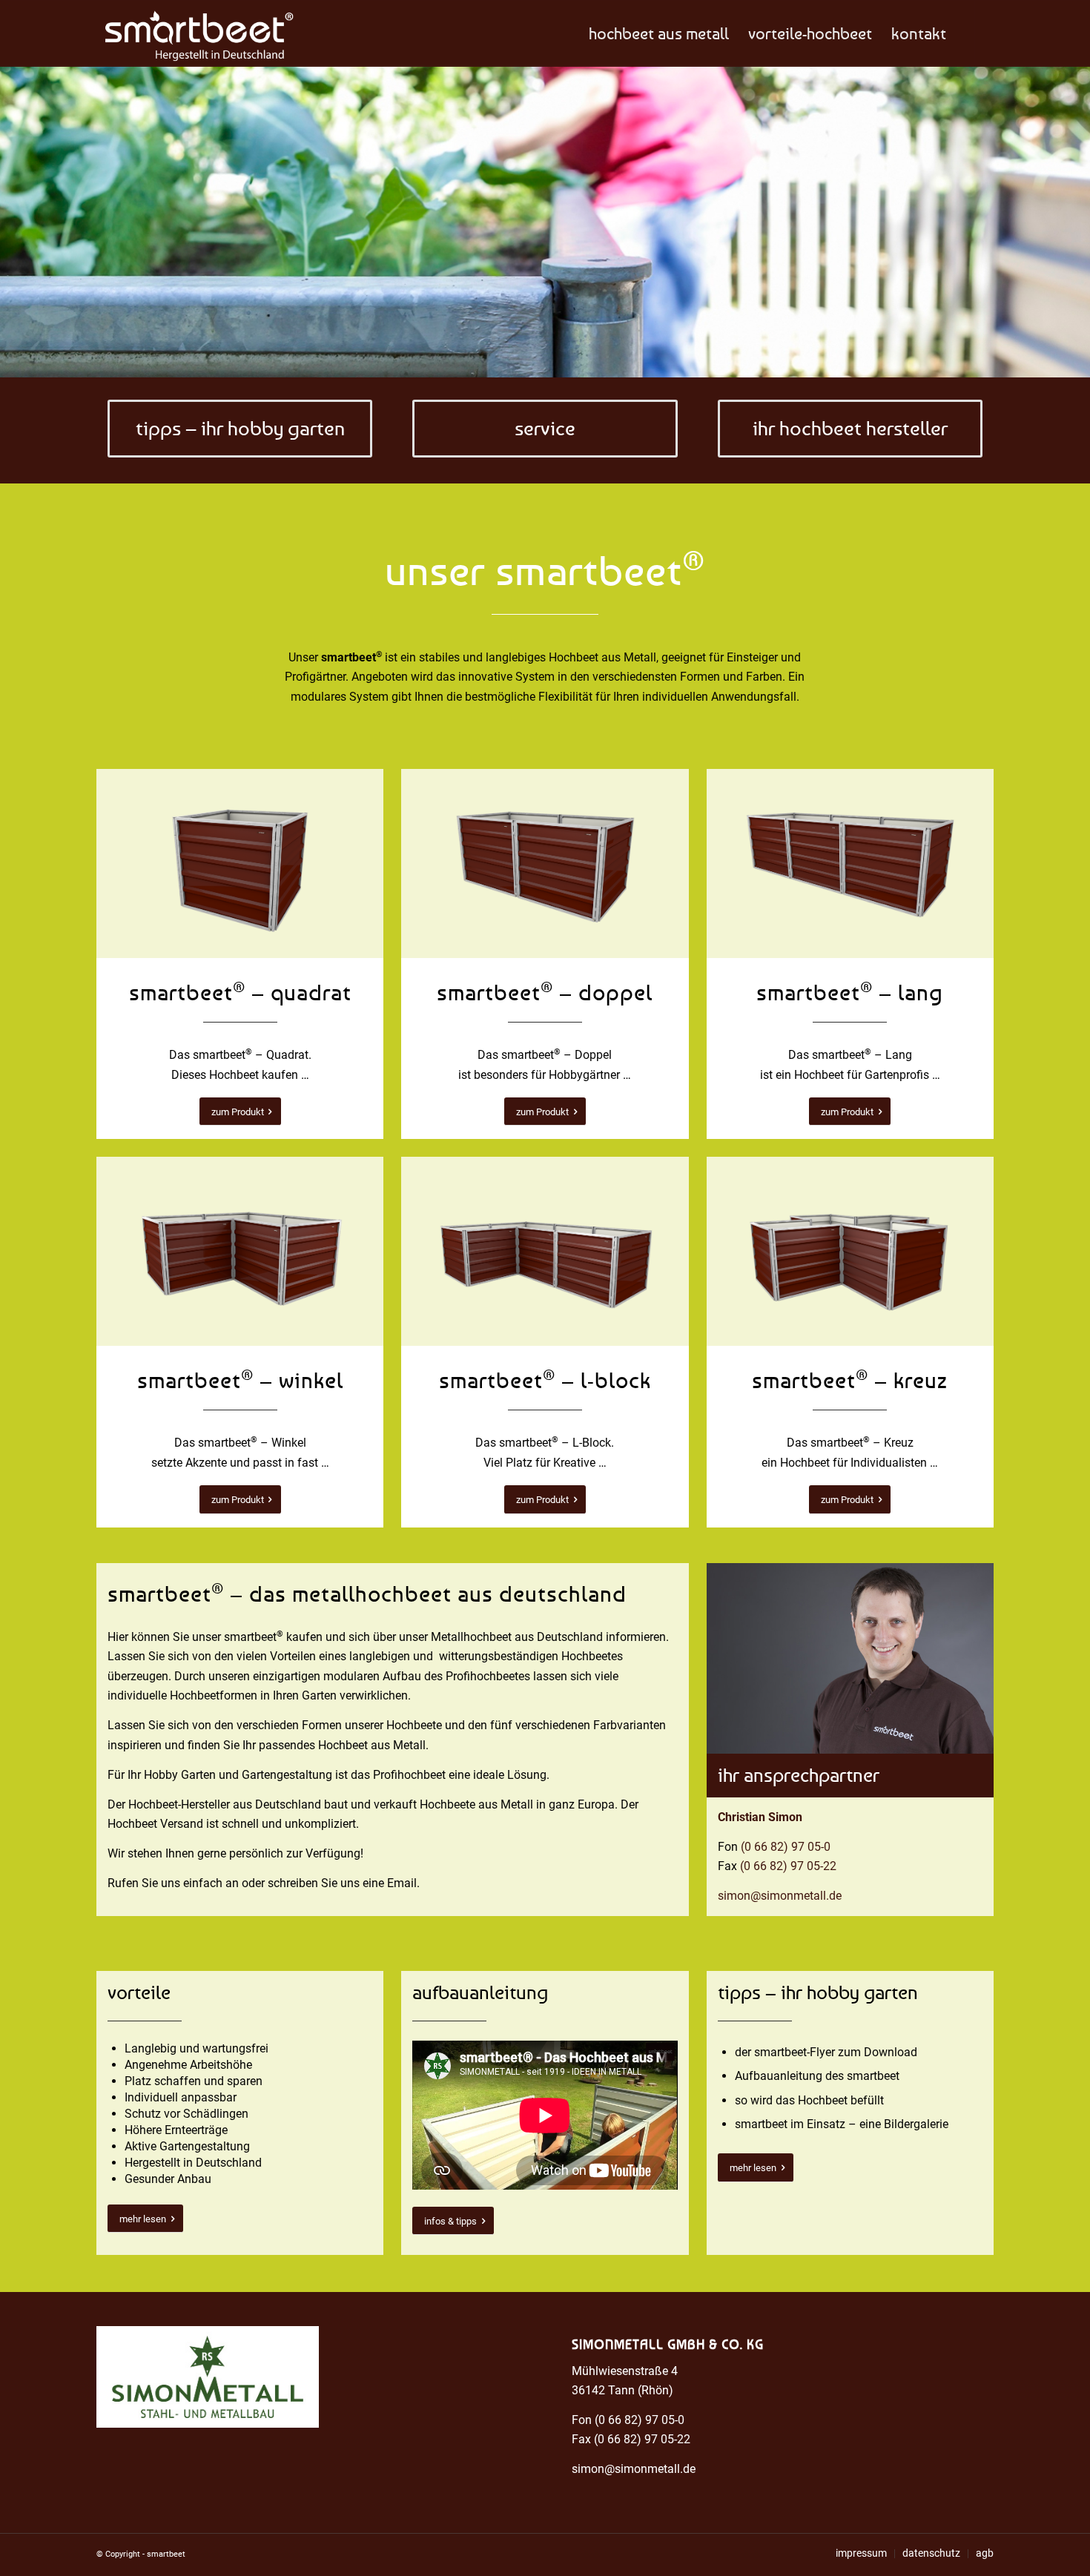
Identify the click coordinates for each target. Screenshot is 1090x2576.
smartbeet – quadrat (240, 992)
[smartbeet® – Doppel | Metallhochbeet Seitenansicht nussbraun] (545, 863)
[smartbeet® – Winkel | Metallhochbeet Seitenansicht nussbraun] (240, 1251)
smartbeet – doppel (545, 992)
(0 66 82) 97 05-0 (786, 1847)
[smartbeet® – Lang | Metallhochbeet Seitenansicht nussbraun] (850, 863)
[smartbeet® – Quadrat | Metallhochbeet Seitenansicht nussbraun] (240, 863)
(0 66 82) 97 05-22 (788, 1866)
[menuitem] (659, 33)
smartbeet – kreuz (850, 1380)
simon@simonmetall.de (780, 1896)
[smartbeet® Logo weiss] (195, 33)
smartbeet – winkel (240, 1380)
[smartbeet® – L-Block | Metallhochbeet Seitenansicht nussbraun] (545, 1251)
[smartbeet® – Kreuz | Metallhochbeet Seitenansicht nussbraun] (850, 1251)
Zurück (13, 222)
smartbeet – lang (850, 992)
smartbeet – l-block (545, 1380)
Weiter (1077, 222)
